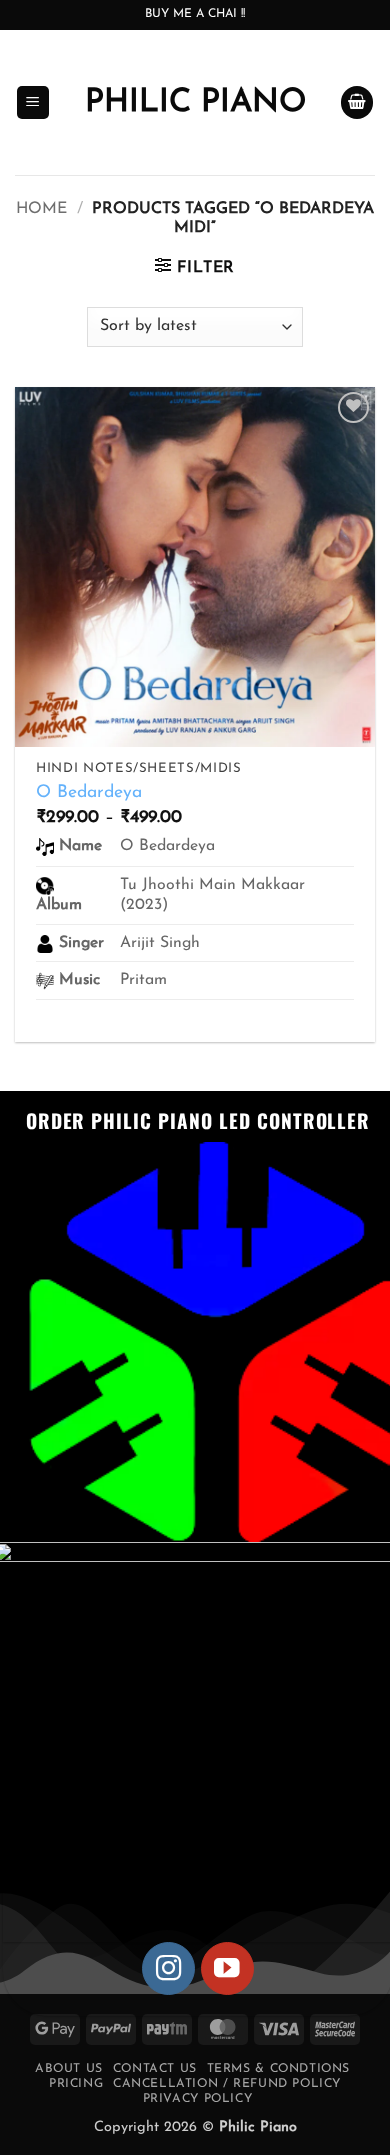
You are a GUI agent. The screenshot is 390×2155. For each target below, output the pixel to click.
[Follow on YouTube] (227, 1968)
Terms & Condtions (278, 2069)
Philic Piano (195, 103)
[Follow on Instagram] (168, 1968)
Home (41, 209)
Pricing (76, 2084)
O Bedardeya (89, 792)
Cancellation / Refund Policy (227, 2084)
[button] (33, 102)
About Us (69, 2069)
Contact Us (155, 2069)
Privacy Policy (198, 2099)
